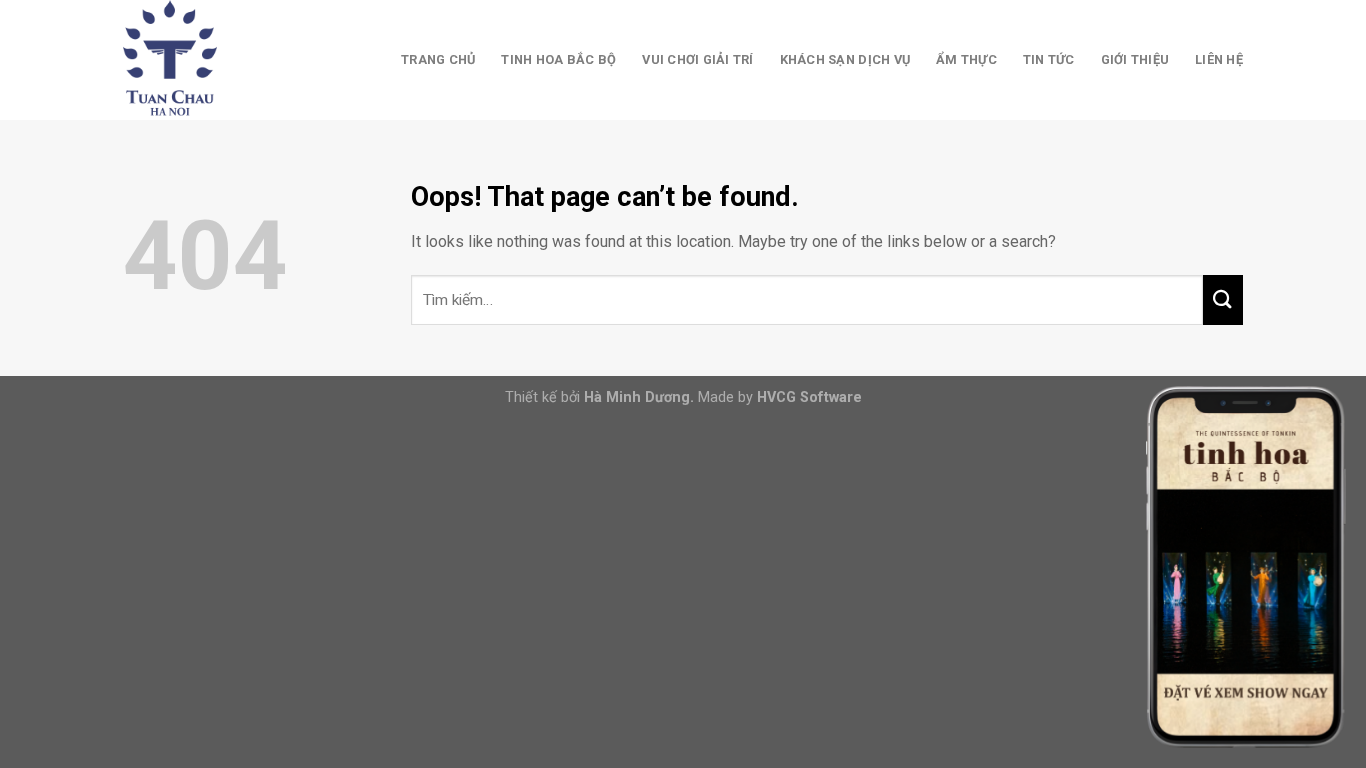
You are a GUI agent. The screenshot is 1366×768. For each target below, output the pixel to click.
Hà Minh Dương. (639, 397)
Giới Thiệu (1135, 59)
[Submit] (1223, 300)
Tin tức (1049, 59)
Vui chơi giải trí (697, 59)
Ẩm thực (966, 59)
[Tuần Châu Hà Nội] (223, 60)
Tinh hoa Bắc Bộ (558, 59)
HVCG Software (809, 397)
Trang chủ (438, 59)
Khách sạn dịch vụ (845, 59)
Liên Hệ (1219, 59)
